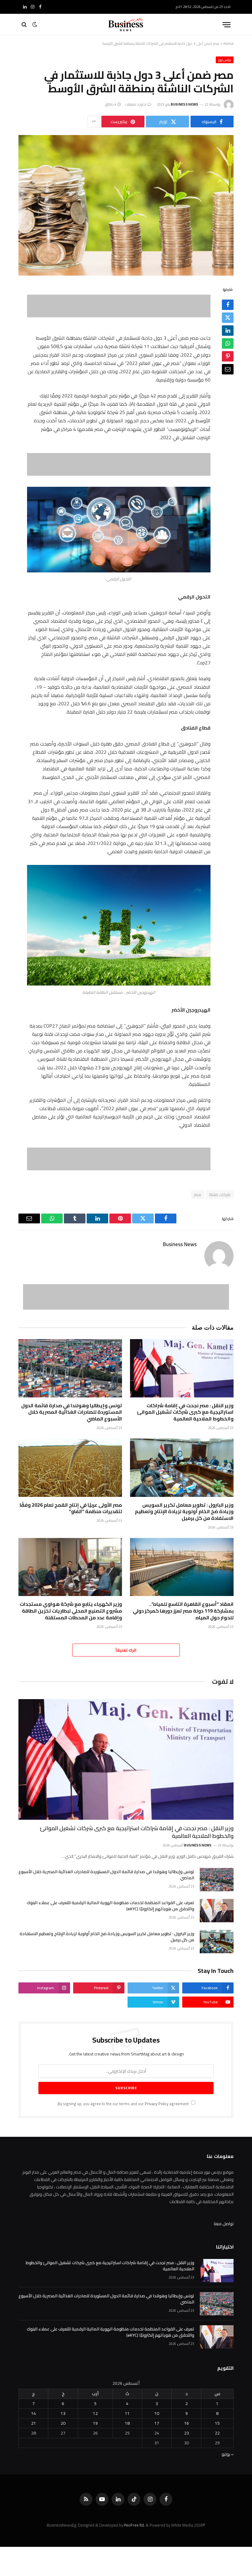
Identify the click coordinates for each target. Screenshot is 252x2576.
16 (187, 2423)
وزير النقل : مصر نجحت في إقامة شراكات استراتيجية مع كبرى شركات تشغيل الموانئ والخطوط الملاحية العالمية (185, 1412)
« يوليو (228, 2454)
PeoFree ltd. (134, 2525)
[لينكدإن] (228, 331)
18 (127, 2423)
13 (63, 2413)
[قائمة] (226, 25)
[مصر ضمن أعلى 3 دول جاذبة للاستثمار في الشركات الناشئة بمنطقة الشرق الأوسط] (126, 205)
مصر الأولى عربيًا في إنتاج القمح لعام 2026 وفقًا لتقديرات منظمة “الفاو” (71, 1509)
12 (95, 2413)
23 (187, 2433)
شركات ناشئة (220, 1195)
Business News (185, 104)
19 (95, 2423)
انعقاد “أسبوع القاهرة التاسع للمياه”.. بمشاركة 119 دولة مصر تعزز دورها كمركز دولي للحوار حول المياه (183, 1611)
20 (63, 2423)
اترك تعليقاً (126, 1650)
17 (157, 2423)
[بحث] (25, 25)
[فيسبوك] (228, 305)
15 (217, 2423)
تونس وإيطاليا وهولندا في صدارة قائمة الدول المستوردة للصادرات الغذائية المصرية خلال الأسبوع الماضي (72, 1412)
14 (33, 2413)
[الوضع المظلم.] (35, 25)
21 (33, 2423)
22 (217, 2433)
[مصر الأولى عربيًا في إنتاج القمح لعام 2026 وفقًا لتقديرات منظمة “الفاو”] (70, 1468)
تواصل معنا (224, 2224)
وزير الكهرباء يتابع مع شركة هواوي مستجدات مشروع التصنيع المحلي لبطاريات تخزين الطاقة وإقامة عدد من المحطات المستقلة (71, 1611)
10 (157, 2413)
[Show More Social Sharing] (94, 122)
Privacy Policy (157, 2104)
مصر (198, 1195)
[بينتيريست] (228, 356)
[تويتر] (228, 318)
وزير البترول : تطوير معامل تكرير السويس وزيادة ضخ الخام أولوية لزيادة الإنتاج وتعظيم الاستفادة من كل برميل (184, 1512)
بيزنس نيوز (225, 60)
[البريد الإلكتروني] (228, 369)
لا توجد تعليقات (136, 104)
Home (228, 43)
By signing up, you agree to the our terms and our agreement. (123, 2104)
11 (127, 2413)
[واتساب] (228, 343)
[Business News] (126, 25)
